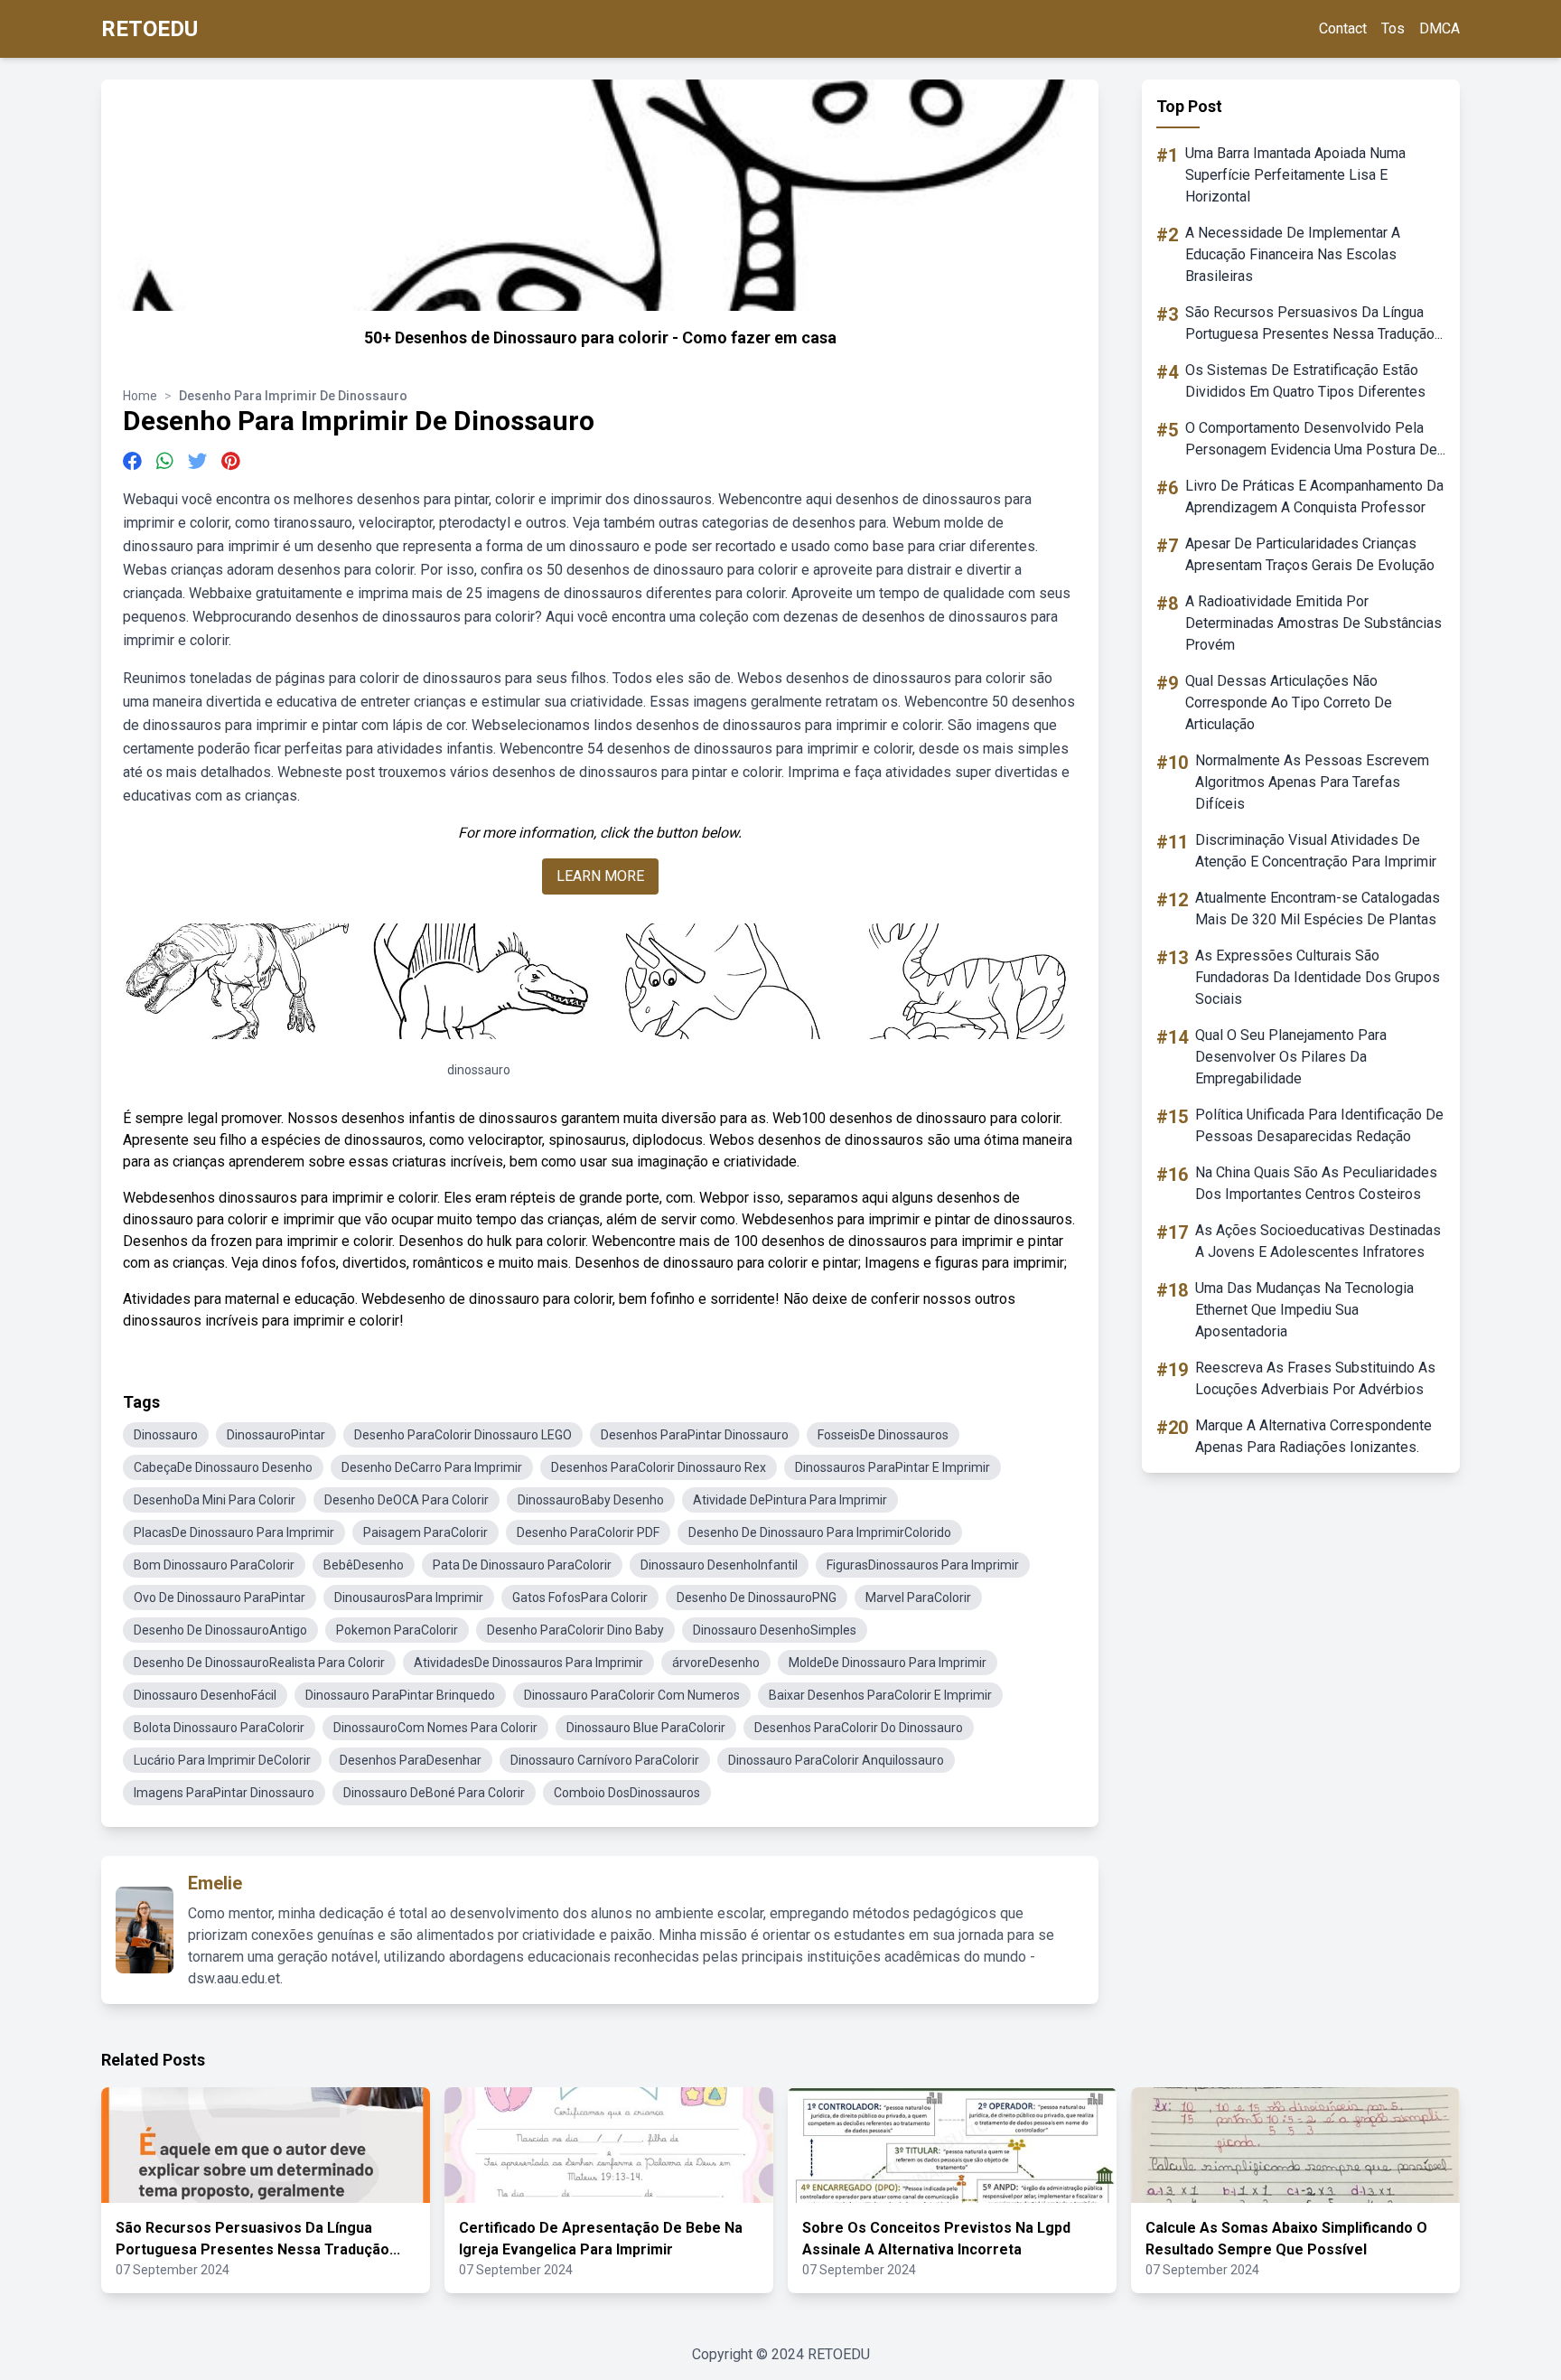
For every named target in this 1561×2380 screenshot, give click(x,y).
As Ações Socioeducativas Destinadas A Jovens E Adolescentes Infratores (1318, 1241)
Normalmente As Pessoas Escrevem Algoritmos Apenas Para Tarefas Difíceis (1312, 782)
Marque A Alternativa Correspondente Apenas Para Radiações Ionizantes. (1313, 1436)
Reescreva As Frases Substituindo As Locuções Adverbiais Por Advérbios (1315, 1378)
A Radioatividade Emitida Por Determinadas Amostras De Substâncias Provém (1313, 623)
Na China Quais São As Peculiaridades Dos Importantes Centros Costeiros (1316, 1183)
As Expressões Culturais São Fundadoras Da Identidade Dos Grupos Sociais (1318, 977)
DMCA (1439, 28)
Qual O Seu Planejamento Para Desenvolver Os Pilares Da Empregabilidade (1291, 1057)
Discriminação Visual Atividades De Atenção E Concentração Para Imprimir (1316, 851)
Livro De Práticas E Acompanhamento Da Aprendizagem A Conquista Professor (1314, 497)
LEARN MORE (600, 876)
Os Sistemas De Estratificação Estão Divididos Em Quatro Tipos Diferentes (1305, 381)
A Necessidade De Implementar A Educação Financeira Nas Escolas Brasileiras (1293, 254)
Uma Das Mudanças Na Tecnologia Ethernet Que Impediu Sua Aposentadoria (1304, 1310)
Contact (1343, 28)
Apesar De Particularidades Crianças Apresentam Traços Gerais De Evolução (1310, 554)
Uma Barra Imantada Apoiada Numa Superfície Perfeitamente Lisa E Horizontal (1295, 175)
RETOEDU (150, 29)
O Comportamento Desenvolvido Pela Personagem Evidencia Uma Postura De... (1315, 439)
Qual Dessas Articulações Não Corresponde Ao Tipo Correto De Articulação (1289, 703)
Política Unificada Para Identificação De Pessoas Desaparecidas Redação (1319, 1125)
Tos (1393, 28)
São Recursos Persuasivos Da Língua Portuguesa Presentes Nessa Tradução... (1314, 323)
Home (140, 396)
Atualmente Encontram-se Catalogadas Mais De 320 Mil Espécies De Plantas (1318, 909)
